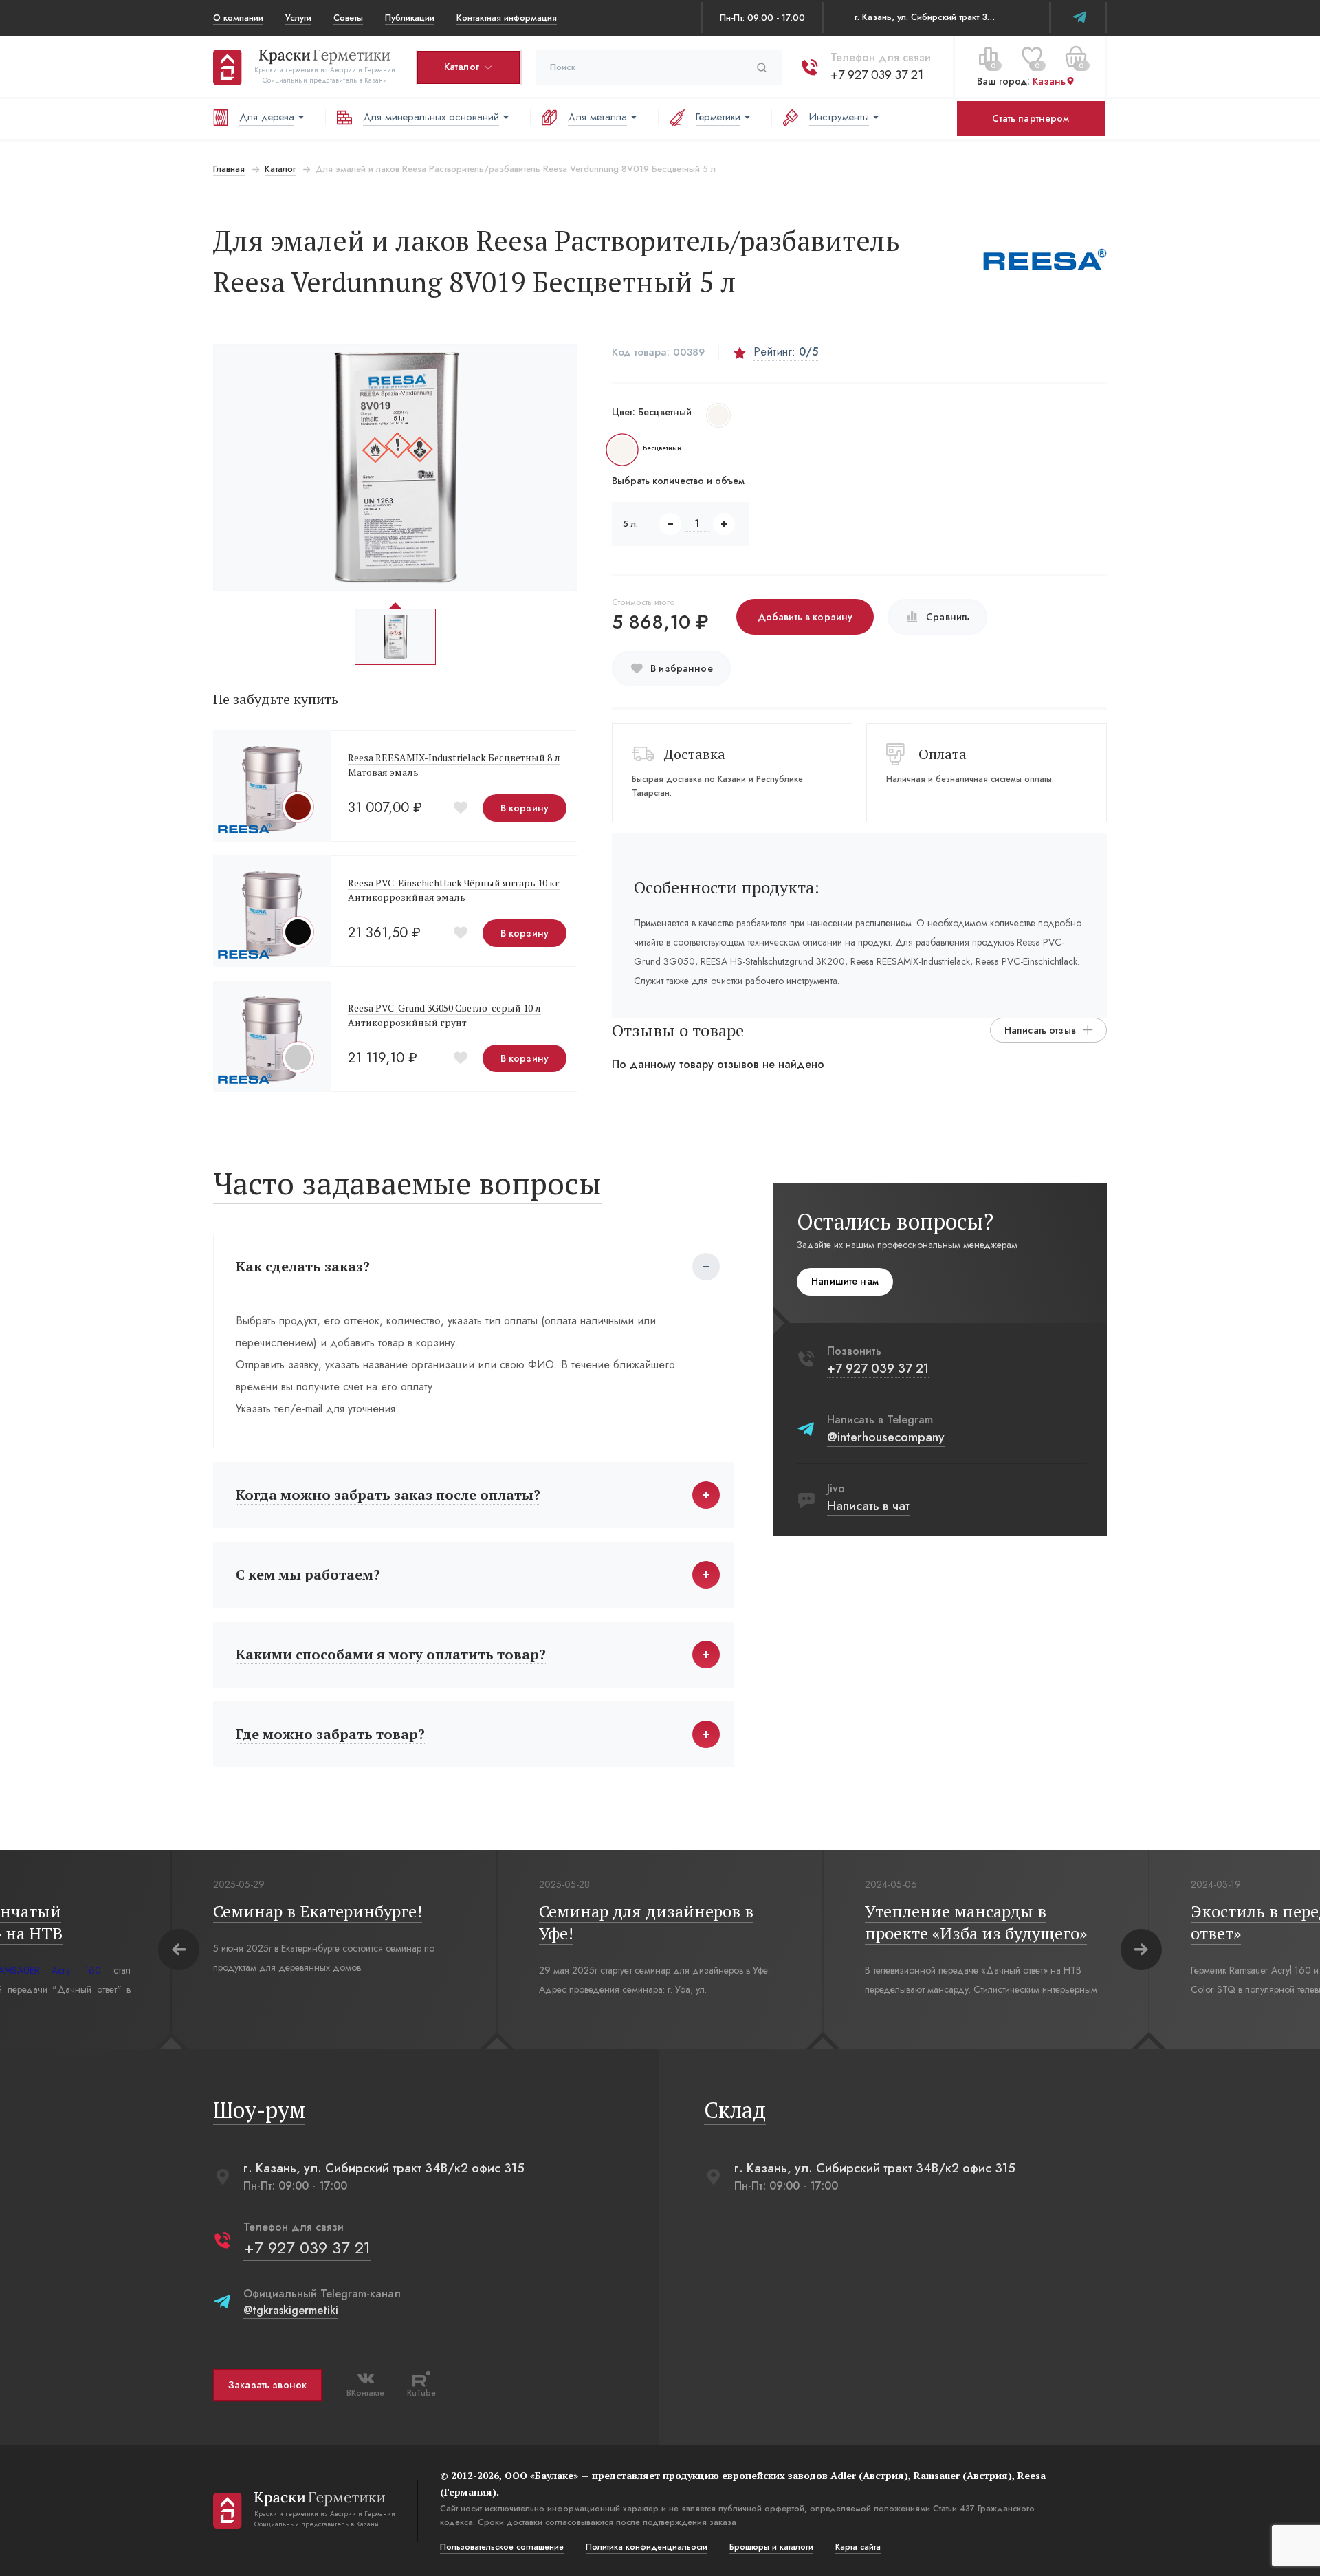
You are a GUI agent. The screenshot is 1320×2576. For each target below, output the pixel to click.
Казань (1049, 82)
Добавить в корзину (805, 617)
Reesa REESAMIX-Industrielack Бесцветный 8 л (454, 757)
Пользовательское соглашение (502, 2547)
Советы (348, 18)
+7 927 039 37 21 (877, 75)
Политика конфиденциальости (647, 2547)
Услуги (298, 18)
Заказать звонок (267, 2385)
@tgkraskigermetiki (291, 2310)
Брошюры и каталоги (771, 2547)
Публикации (410, 18)
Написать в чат (868, 1506)
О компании (238, 18)
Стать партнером (1031, 118)
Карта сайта (858, 2547)
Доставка (695, 754)
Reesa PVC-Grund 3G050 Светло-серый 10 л (444, 1008)
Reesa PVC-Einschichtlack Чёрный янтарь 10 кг (454, 883)
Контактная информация (507, 18)
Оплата (943, 754)
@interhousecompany (886, 1437)
